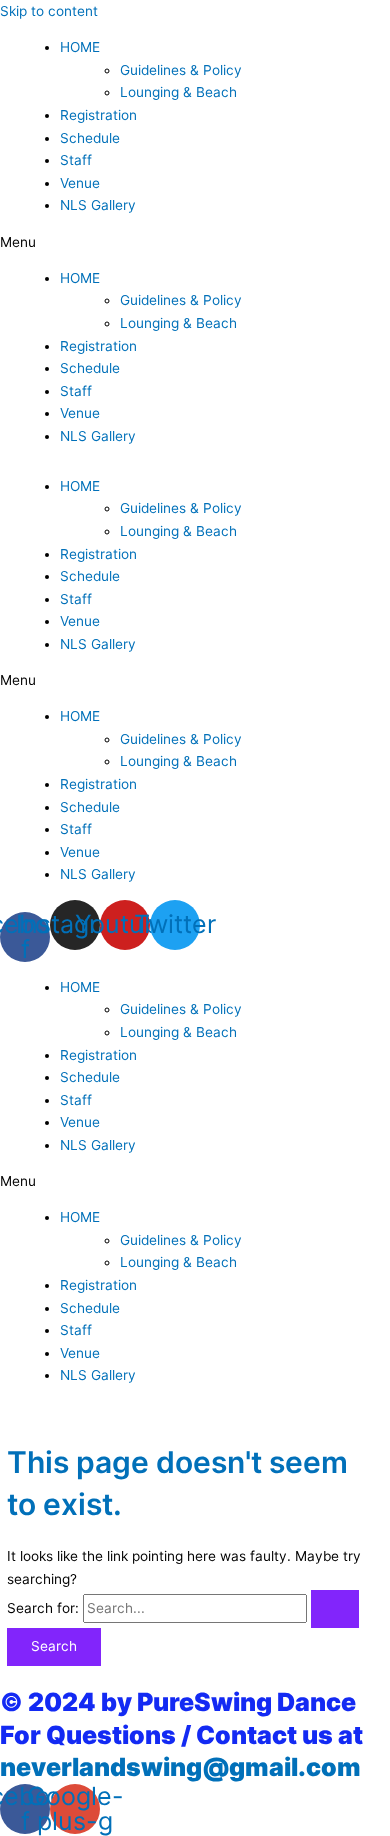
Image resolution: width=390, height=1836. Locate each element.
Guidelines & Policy (181, 70)
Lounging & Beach (178, 92)
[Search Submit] (335, 1609)
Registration (98, 115)
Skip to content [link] (49, 11)
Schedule (90, 138)
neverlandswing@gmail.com (180, 1767)
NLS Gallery (98, 205)
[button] (195, 242)
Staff (76, 160)
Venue (80, 183)
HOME (80, 47)
